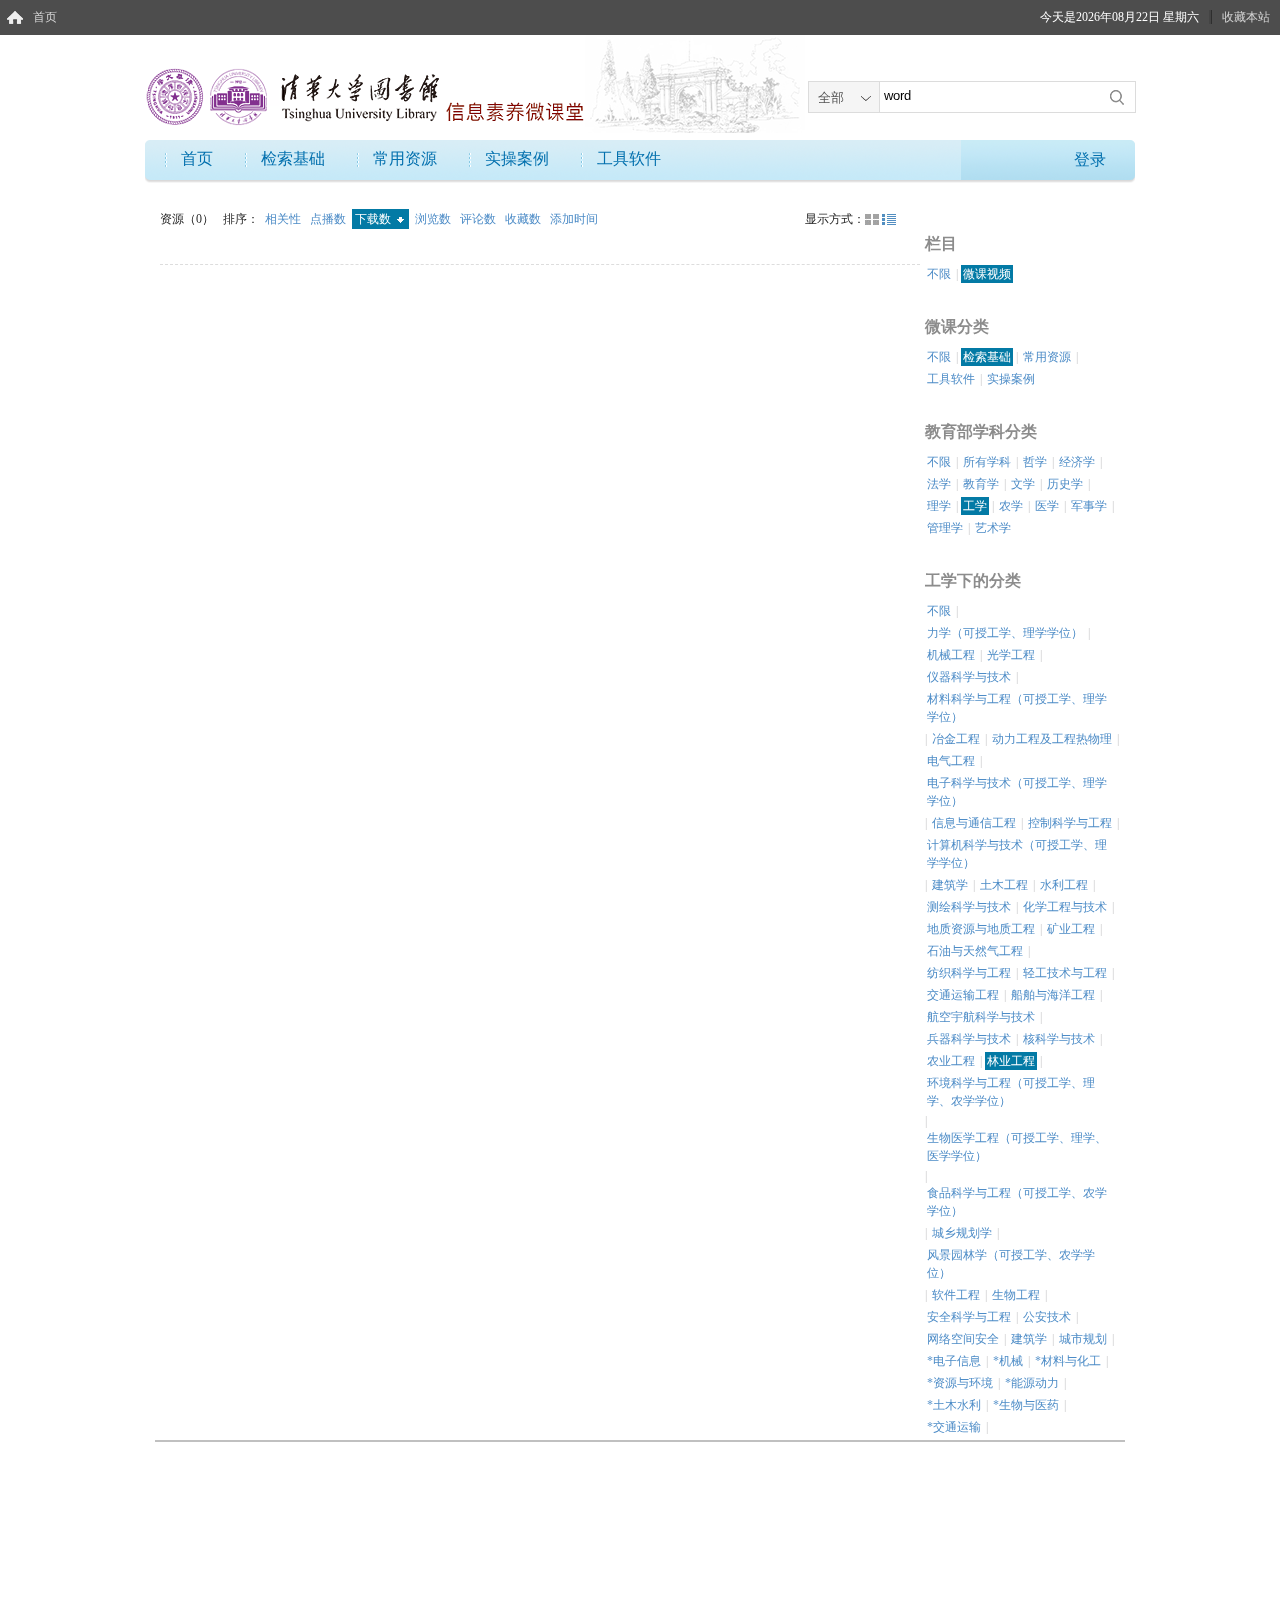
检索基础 (293, 158)
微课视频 (987, 274)
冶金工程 (956, 739)
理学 (939, 506)
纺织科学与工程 (969, 973)
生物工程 (1016, 1295)
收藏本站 (1246, 17)
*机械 (1008, 1361)
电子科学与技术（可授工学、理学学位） (1017, 792)
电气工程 (951, 761)
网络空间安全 (963, 1339)
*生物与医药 (1026, 1405)
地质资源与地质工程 (981, 929)
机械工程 (951, 655)
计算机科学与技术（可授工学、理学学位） (1017, 854)
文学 (1023, 484)
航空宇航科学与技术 (981, 1017)
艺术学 (993, 528)
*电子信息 (954, 1361)
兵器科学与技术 (969, 1039)
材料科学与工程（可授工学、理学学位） (1017, 708)
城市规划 (1083, 1339)
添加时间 (574, 219)
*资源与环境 (960, 1383)
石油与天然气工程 (975, 951)
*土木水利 (954, 1405)
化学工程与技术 (1065, 907)
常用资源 (405, 158)
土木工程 (1004, 885)
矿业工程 (1071, 929)
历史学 (1065, 484)
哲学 (1035, 462)
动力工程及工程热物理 (1052, 739)
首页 (45, 17)
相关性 (284, 219)
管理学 (945, 528)
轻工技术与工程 (1065, 973)
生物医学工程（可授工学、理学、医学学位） (1017, 1147)
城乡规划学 (962, 1233)
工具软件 (629, 158)
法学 (939, 484)
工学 (975, 506)
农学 (1011, 506)
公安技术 (1047, 1317)
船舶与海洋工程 (1053, 995)
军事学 (1089, 506)
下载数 (374, 219)
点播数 (329, 219)
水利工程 (1064, 885)
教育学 (981, 484)
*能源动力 (1032, 1383)
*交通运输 (954, 1427)
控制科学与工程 (1070, 823)
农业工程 (951, 1061)
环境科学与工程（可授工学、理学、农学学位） (1011, 1092)
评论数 (479, 219)
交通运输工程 (963, 995)
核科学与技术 (1059, 1039)
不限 (939, 274)
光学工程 (1011, 655)
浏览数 (434, 219)
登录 (1090, 159)
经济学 (1077, 462)
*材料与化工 (1068, 1361)
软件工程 (956, 1295)
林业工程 (1011, 1061)
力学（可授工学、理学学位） (1005, 633)
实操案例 (517, 158)
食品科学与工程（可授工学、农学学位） (1017, 1202)
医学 (1047, 506)
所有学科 (987, 462)
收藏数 (524, 219)
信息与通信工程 (974, 823)
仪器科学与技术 (969, 677)
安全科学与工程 (969, 1317)
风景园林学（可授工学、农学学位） (1011, 1264)
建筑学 (950, 885)
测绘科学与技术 (969, 907)
